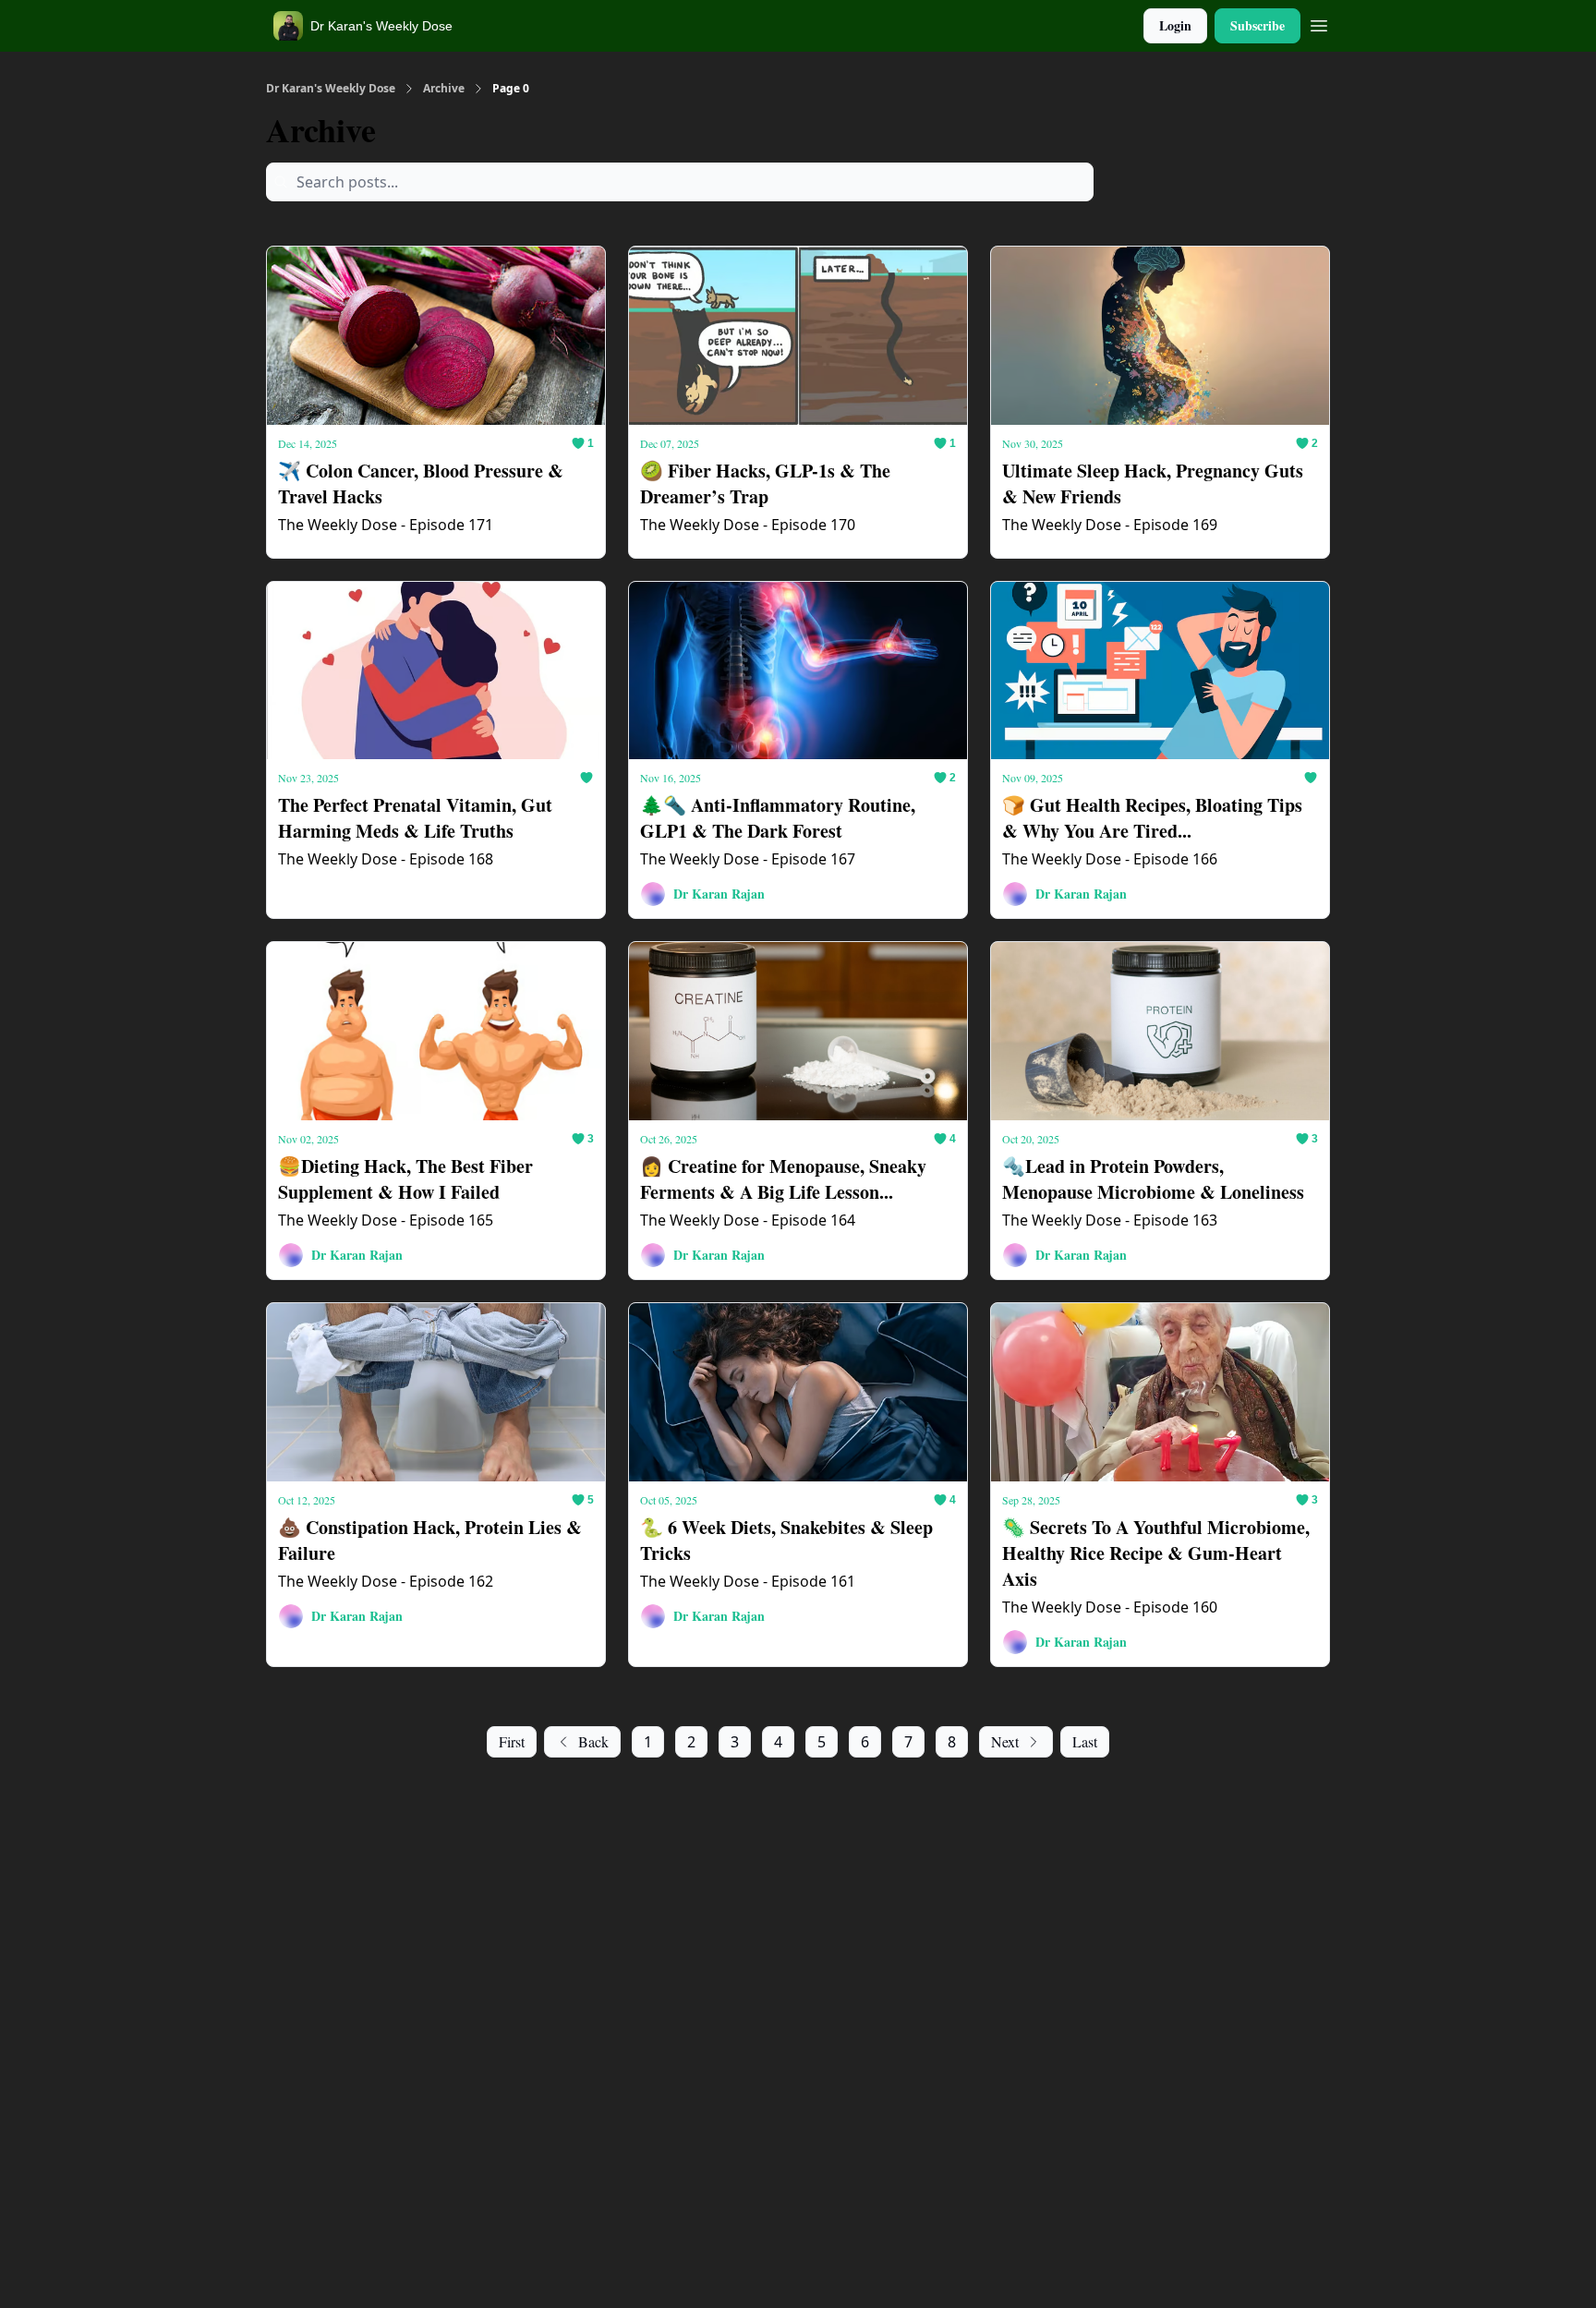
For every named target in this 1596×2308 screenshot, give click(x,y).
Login (1175, 25)
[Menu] (1319, 23)
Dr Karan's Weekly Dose (331, 89)
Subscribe (1257, 25)
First (512, 1741)
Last (1085, 1741)
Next (1005, 1741)
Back (593, 1741)
